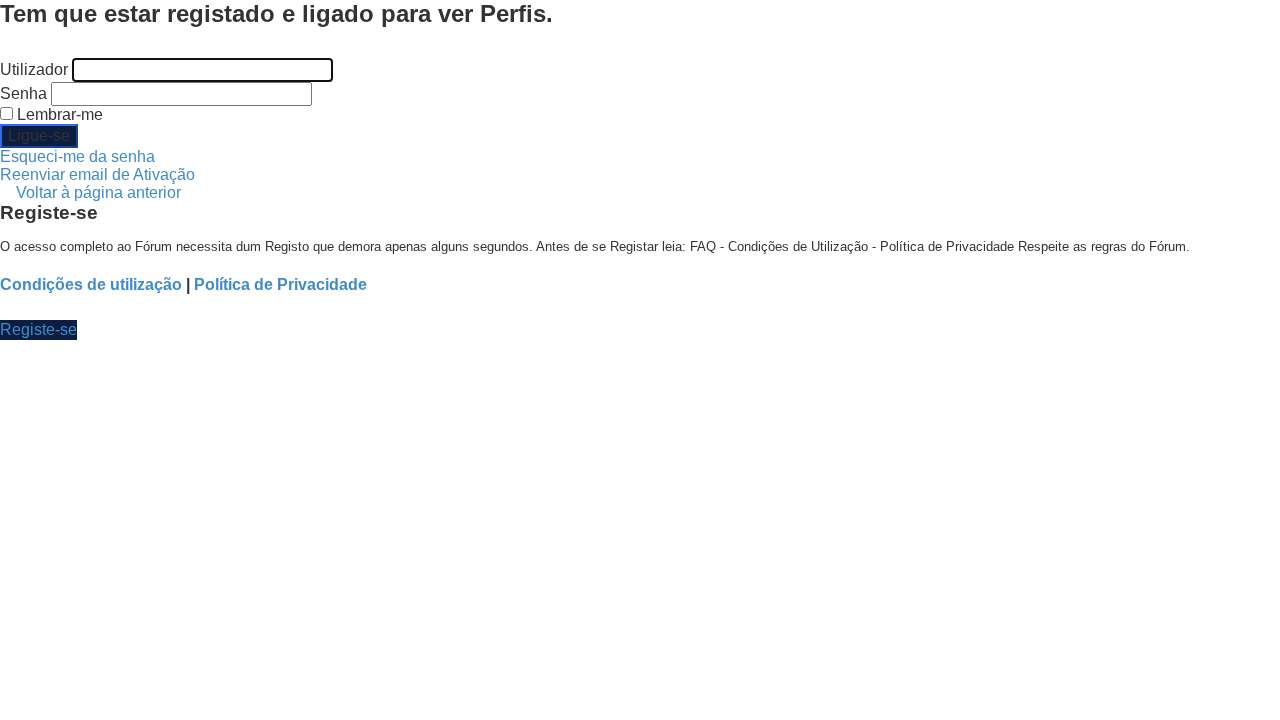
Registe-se (38, 329)
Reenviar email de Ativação (97, 174)
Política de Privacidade (280, 284)
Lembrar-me (58, 114)
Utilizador (34, 69)
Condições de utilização (91, 284)
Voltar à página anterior (98, 192)
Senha (23, 93)
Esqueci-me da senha (77, 156)
